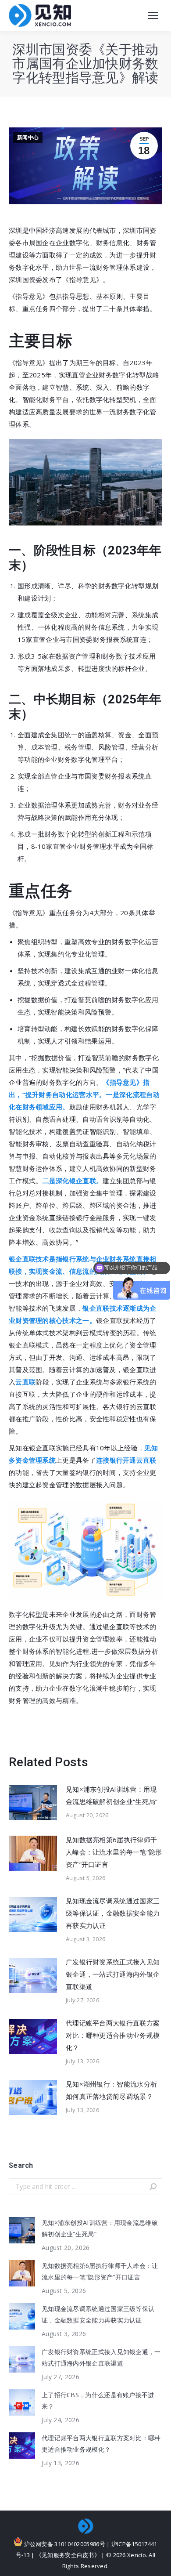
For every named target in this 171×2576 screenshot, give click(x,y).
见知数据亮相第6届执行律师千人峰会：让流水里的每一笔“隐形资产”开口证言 (114, 1852)
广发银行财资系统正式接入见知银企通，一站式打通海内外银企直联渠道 (113, 1974)
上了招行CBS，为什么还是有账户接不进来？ (98, 2400)
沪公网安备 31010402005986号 (64, 2544)
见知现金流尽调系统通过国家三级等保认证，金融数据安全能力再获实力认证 (113, 1913)
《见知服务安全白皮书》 (68, 2555)
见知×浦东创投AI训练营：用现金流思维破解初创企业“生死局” (112, 1795)
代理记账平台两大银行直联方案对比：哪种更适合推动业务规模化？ (113, 2035)
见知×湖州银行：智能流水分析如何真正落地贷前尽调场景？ (111, 2090)
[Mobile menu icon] (153, 15)
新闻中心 (28, 138)
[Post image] (33, 1803)
